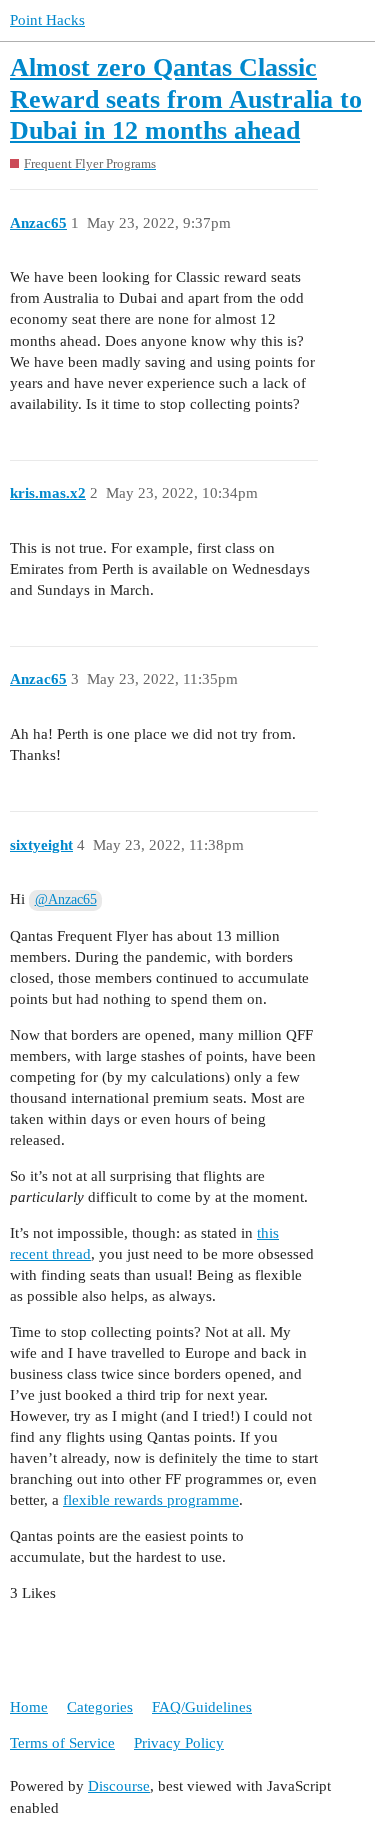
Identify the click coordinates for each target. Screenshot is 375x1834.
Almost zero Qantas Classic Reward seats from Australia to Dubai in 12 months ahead (186, 99)
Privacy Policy (179, 1743)
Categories (100, 1707)
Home (29, 1707)
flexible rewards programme (151, 1500)
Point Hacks (47, 20)
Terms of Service (62, 1743)
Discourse (119, 1786)
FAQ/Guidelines (202, 1707)
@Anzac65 (66, 899)
